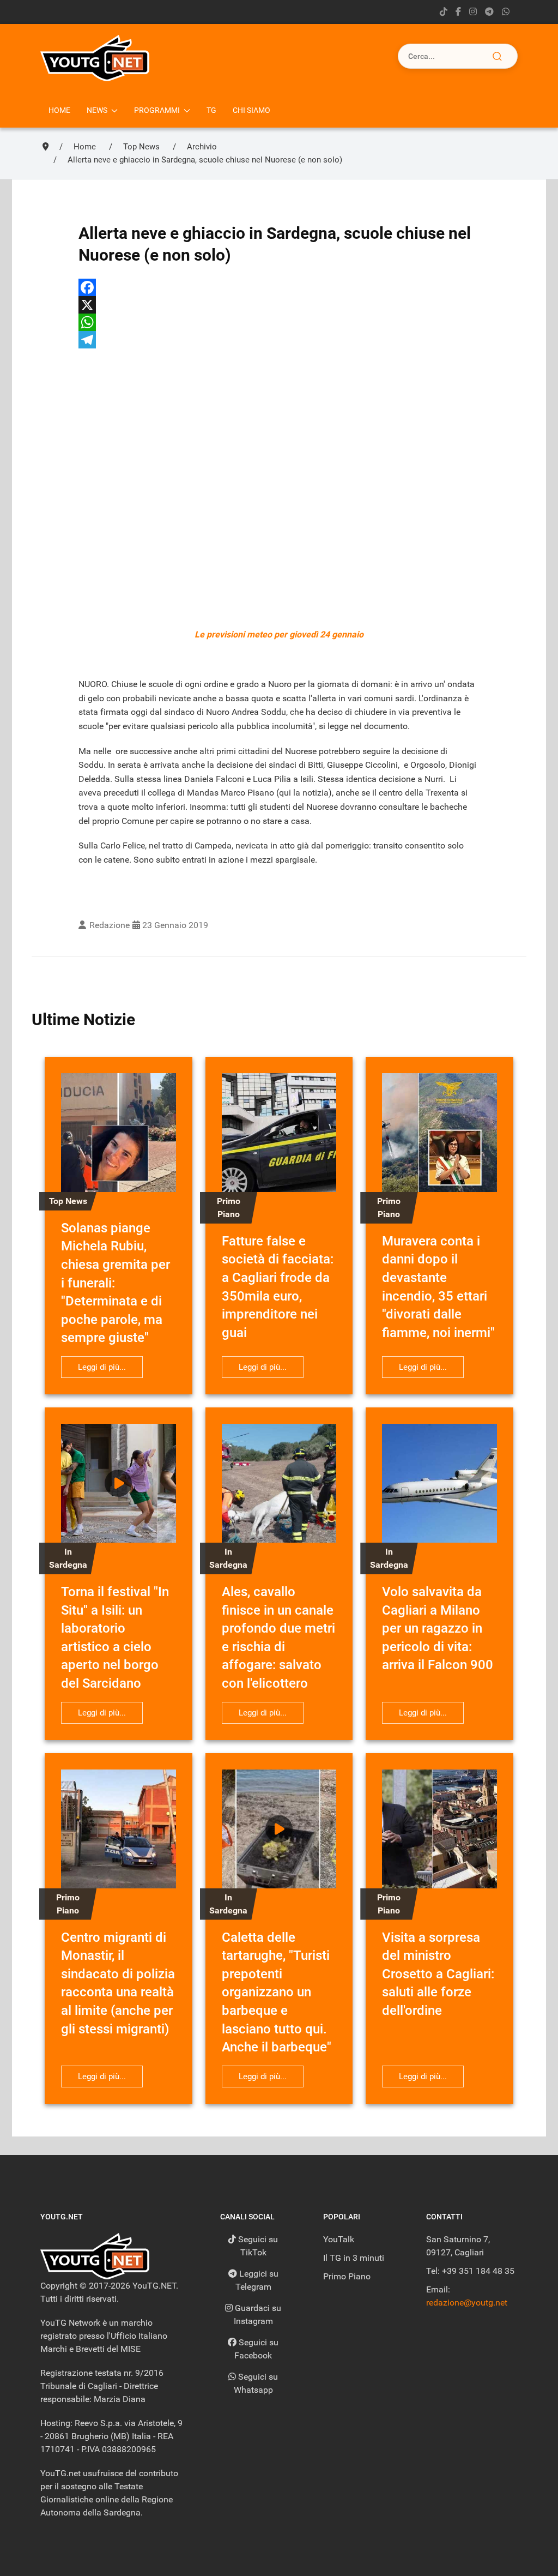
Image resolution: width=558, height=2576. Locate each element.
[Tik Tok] (444, 12)
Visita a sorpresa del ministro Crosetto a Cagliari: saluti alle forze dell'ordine (438, 1974)
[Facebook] (279, 287)
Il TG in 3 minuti (354, 2258)
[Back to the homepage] (95, 58)
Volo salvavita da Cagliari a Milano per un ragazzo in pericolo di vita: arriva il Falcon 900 (438, 1628)
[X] (279, 305)
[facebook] (458, 12)
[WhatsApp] (279, 322)
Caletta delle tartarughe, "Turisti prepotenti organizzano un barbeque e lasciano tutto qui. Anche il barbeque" (277, 1993)
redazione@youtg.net (467, 2303)
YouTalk (339, 2239)
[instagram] (473, 12)
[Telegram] (489, 12)
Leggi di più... (102, 1367)
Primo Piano (347, 2276)
